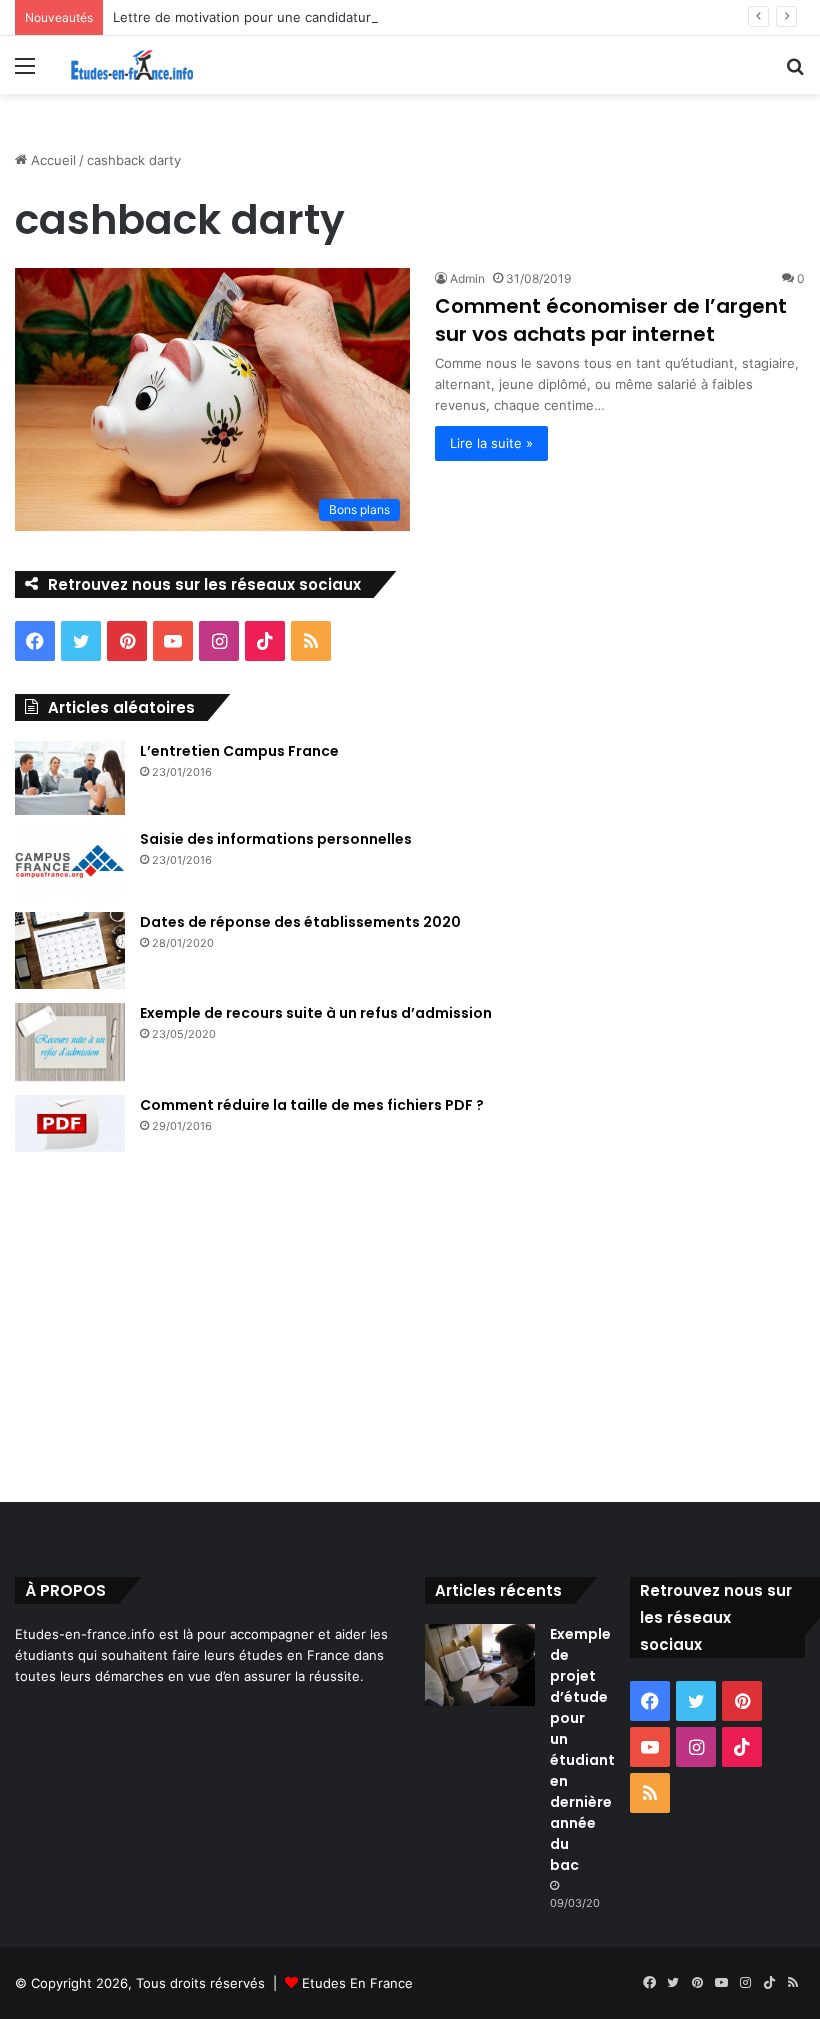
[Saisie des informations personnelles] (70, 864)
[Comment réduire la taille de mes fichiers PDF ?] (70, 1123)
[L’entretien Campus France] (70, 778)
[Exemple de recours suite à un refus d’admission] (70, 1042)
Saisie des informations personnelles (276, 839)
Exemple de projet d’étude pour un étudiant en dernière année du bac (582, 1749)
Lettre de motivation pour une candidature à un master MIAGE (308, 17)
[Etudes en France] (132, 65)
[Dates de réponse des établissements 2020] (70, 950)
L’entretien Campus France (239, 751)
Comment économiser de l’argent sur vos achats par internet (611, 320)
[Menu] (25, 72)
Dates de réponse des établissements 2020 (300, 922)
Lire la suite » (491, 443)
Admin (467, 278)
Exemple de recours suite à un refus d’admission (316, 1013)
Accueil (51, 160)
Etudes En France (357, 1983)
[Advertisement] (410, 1332)
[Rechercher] (795, 72)
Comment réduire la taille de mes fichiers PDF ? (312, 1105)
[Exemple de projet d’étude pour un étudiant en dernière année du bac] (480, 1665)
